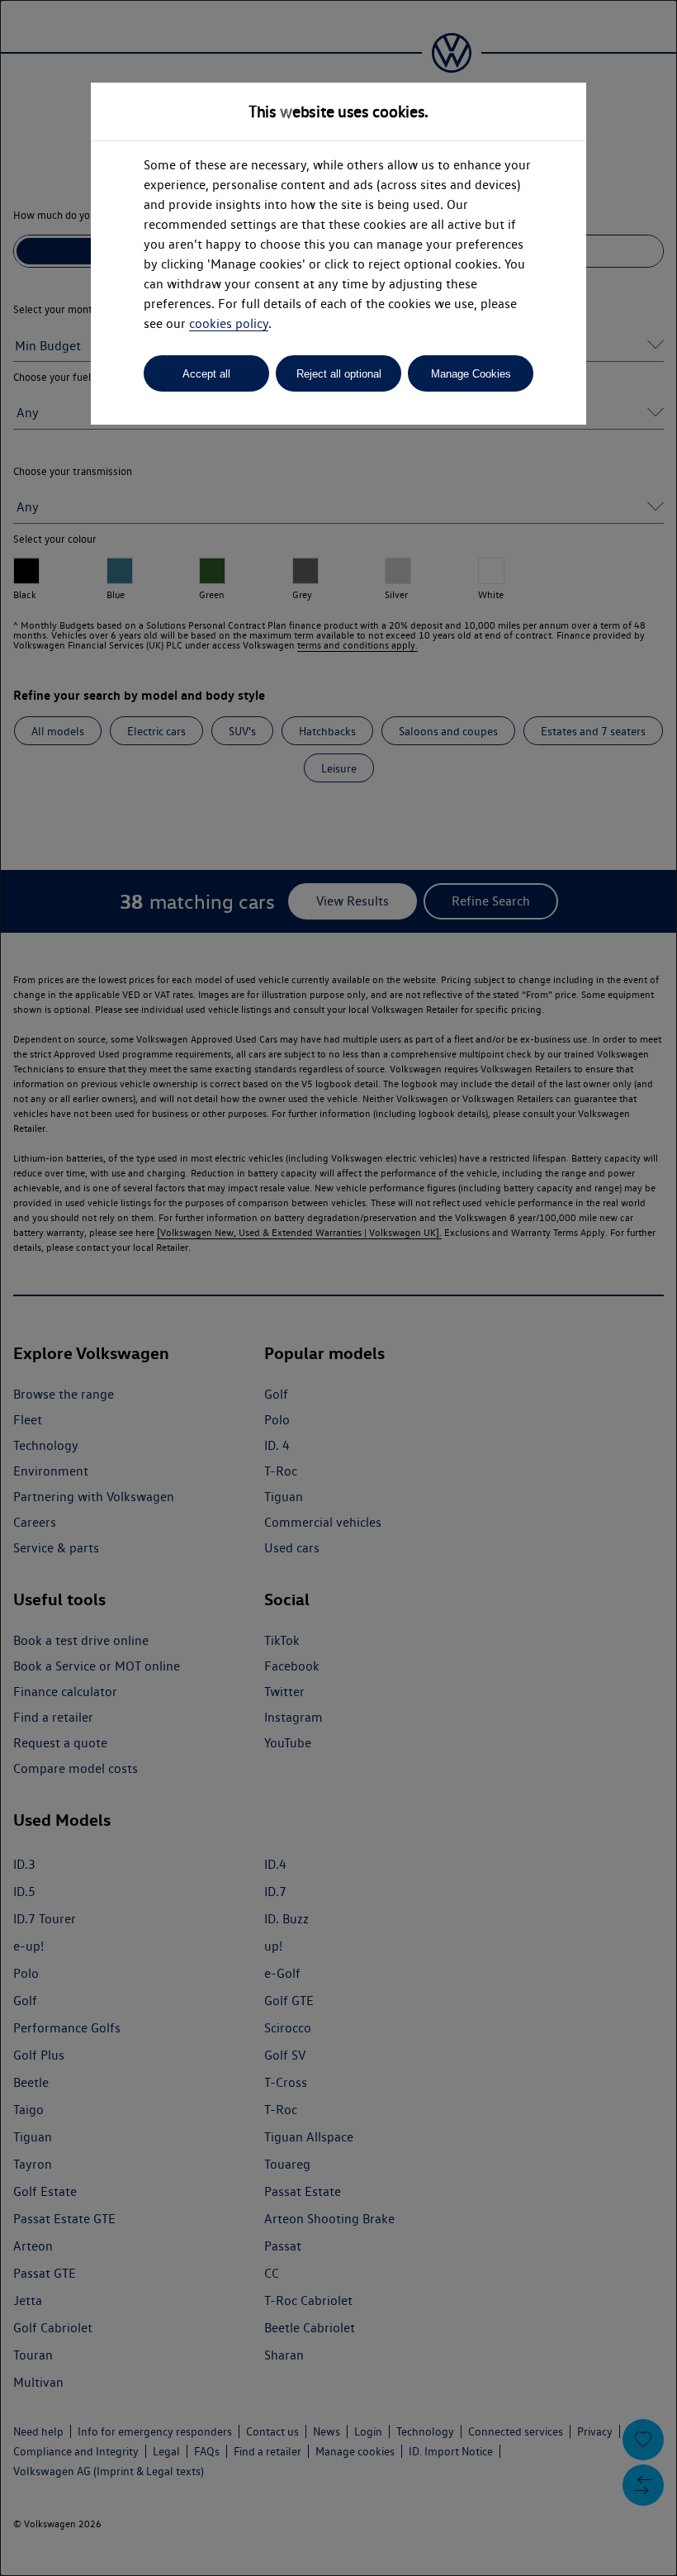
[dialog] (338, 1288)
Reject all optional (339, 374)
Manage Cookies (471, 374)
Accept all (206, 374)
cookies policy (229, 323)
